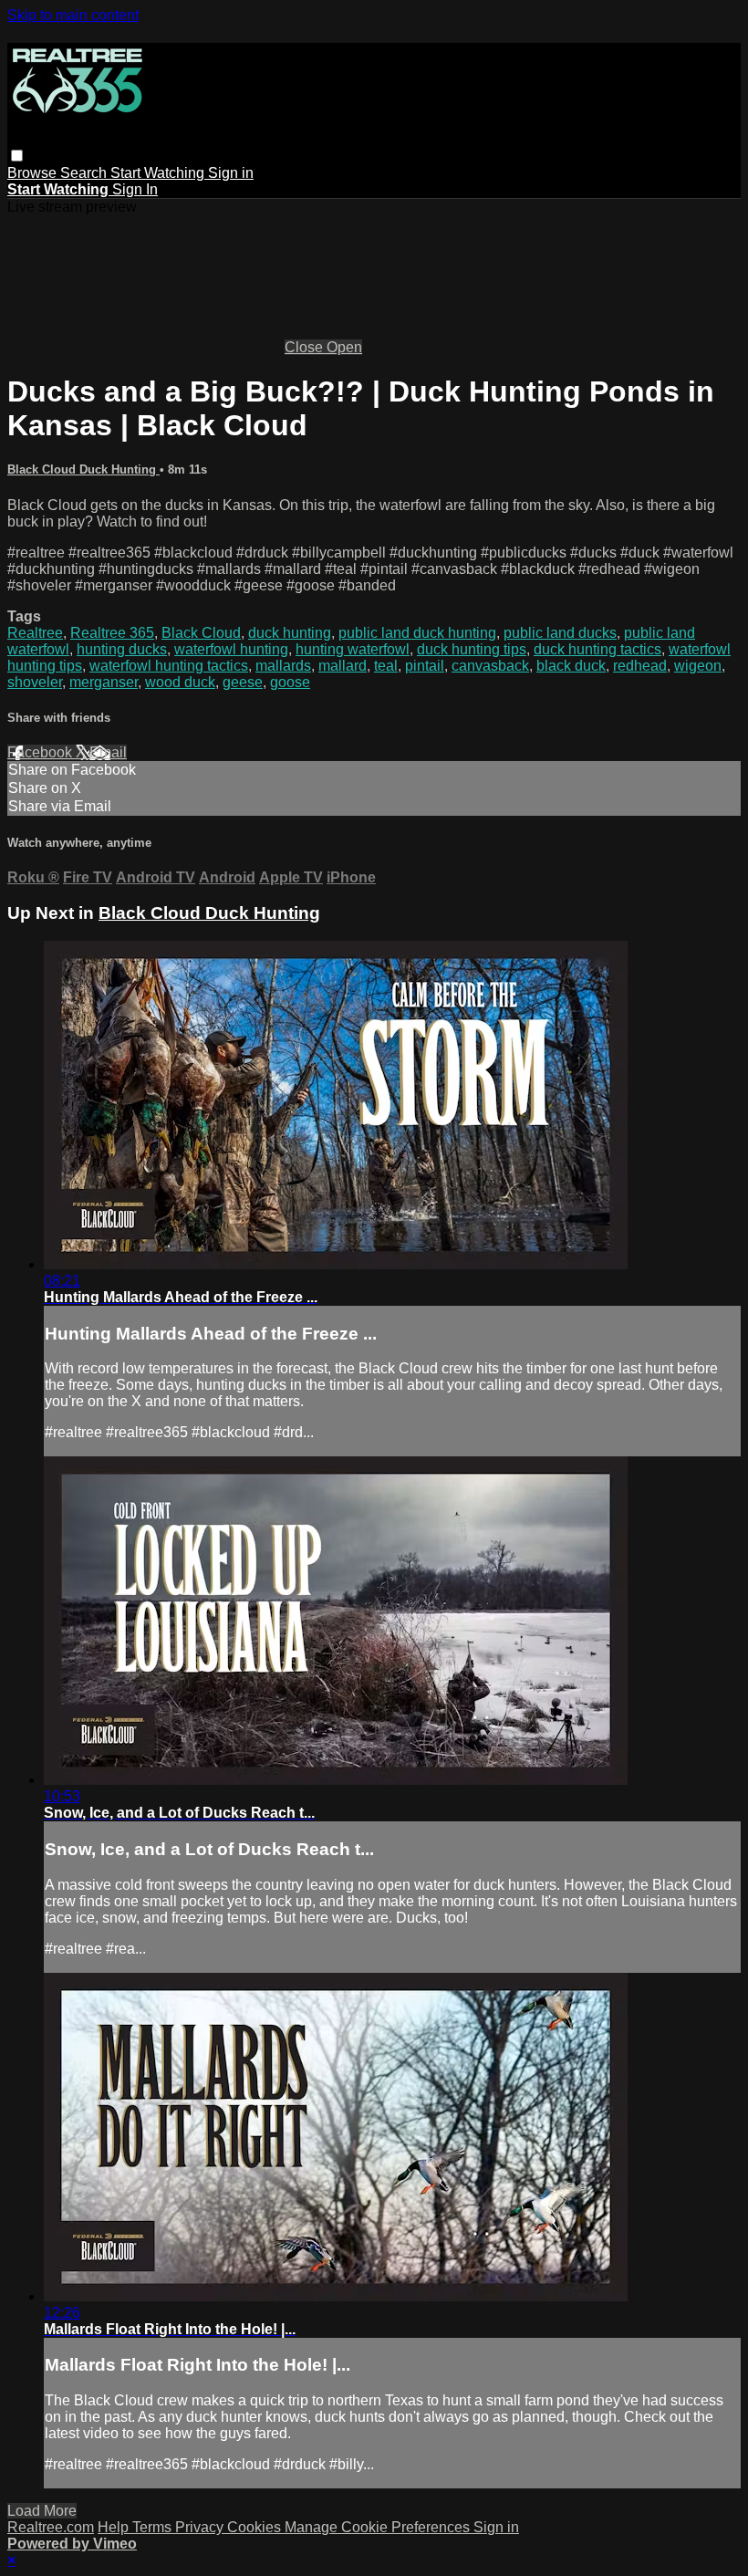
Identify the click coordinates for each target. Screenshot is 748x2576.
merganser (104, 682)
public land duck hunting (417, 633)
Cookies (256, 2527)
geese (243, 682)
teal (386, 666)
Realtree (35, 633)
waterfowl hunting (231, 649)
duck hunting (290, 633)
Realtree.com (51, 2527)
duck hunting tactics (597, 649)
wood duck (180, 682)
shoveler (35, 682)
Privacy (201, 2527)
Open (344, 347)
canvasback (490, 666)
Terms (154, 2527)
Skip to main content (73, 15)
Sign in (231, 173)
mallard (343, 666)
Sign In (135, 189)
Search (85, 173)
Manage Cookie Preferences (379, 2527)
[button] (17, 156)
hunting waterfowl (353, 649)
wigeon (698, 666)
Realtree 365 (112, 633)
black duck (571, 666)
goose (290, 682)
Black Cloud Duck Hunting (83, 469)
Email (108, 752)
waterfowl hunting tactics (169, 666)
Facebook (42, 752)
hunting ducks (122, 649)
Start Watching (159, 173)
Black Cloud (201, 633)
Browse (34, 173)
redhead (640, 666)
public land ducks (560, 633)
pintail (425, 666)
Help (115, 2527)
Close (306, 347)
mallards (283, 666)
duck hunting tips (472, 649)
